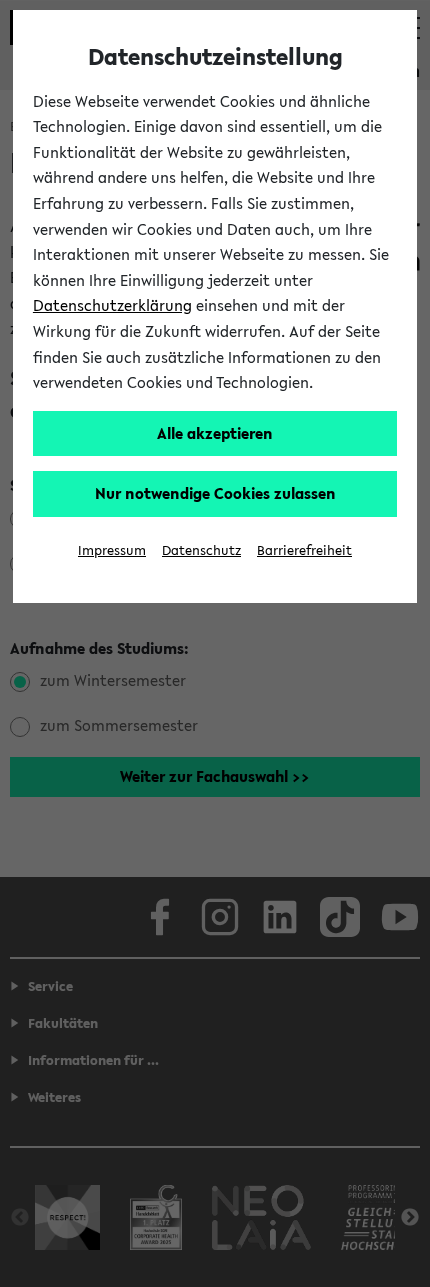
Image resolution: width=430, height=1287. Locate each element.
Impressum (112, 550)
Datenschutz (201, 550)
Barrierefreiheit (304, 550)
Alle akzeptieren (215, 433)
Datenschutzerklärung (112, 305)
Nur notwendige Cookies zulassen (215, 493)
